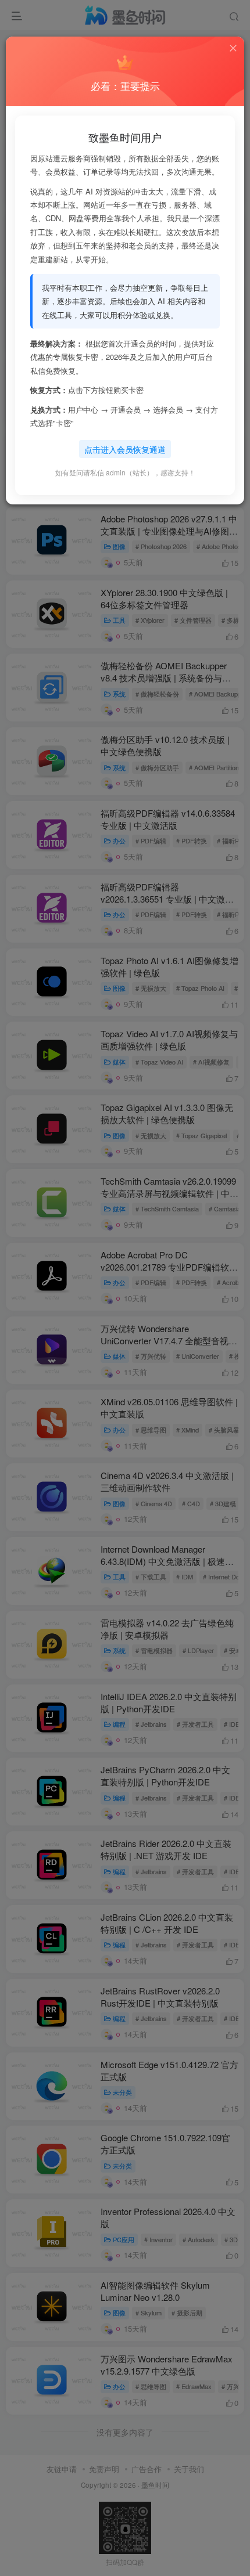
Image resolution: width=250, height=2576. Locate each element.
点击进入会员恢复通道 (125, 449)
